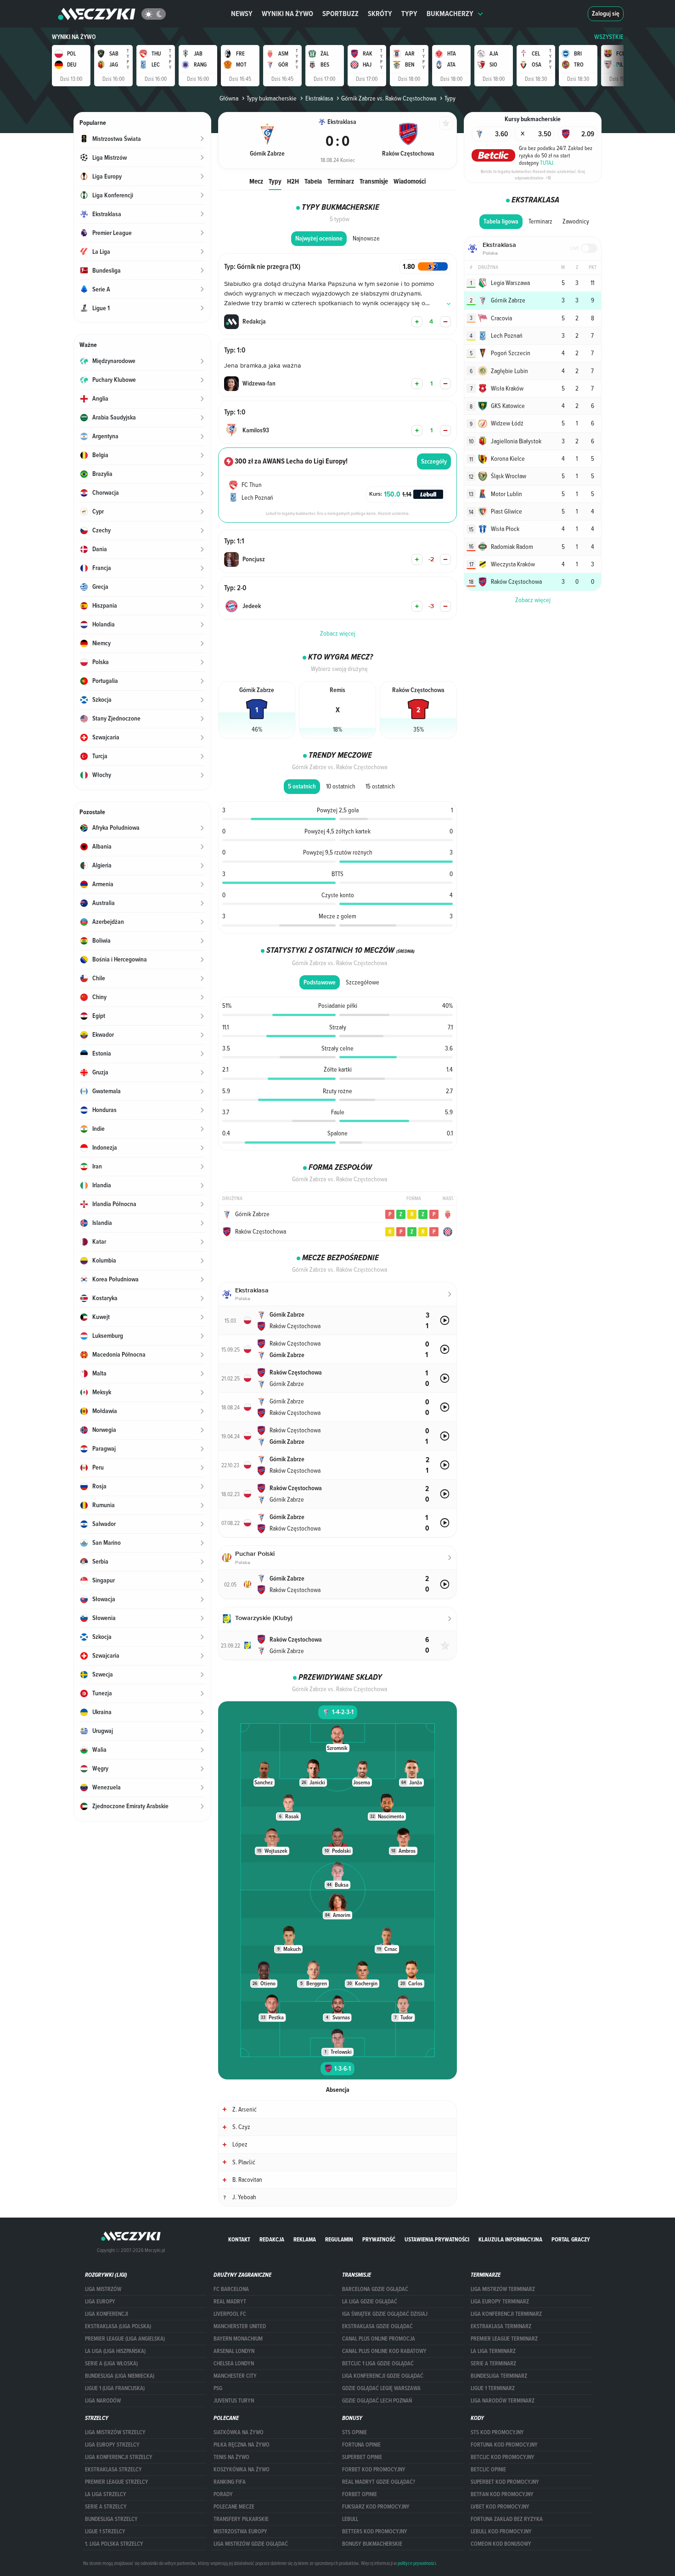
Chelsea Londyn (234, 2364)
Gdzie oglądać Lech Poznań (377, 2401)
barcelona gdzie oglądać (375, 2289)
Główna (229, 98)
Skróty (380, 14)
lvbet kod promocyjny (500, 2507)
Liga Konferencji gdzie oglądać (383, 2376)
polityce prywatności (417, 2563)
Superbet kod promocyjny (505, 2482)
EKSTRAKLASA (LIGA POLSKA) (118, 2326)
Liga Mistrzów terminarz (503, 2289)
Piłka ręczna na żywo (242, 2445)
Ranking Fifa (230, 2482)
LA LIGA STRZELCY (106, 2494)
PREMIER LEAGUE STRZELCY (117, 2482)
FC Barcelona (231, 2289)
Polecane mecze (234, 2507)
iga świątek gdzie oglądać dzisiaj (385, 2314)
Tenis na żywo (231, 2457)
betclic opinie (488, 2470)
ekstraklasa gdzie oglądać (377, 2326)
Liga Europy (100, 2302)
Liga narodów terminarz (503, 2401)
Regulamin (339, 2239)
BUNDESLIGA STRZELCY (111, 2519)
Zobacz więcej (533, 600)
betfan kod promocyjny (502, 2494)
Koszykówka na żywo (242, 2470)
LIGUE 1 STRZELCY (105, 2531)
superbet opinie (362, 2457)
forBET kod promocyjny (374, 2470)
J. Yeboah (244, 2197)
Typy (409, 14)
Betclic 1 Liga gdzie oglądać (378, 2364)
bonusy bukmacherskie (372, 2544)
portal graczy (571, 2239)
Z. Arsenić (245, 2109)
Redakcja (272, 2239)
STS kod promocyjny (497, 2432)
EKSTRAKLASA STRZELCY (113, 2470)
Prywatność (379, 2239)
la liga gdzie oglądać (370, 2302)
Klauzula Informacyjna (510, 2239)
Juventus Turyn (234, 2401)
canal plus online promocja (379, 2339)
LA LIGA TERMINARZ (493, 2351)
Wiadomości (410, 181)
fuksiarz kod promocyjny (376, 2507)
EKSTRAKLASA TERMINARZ (501, 2326)
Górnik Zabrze (252, 1214)
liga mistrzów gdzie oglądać (251, 2544)
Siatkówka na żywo (239, 2432)
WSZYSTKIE (609, 37)
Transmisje (374, 181)
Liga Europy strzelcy (112, 2445)
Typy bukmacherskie (272, 98)
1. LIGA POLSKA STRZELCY (114, 2544)
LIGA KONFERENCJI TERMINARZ (506, 2314)
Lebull (350, 2519)
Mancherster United (240, 2326)
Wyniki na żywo (287, 14)
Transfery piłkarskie (241, 2519)
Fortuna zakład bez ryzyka (507, 2519)
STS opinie (354, 2432)
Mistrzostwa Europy (240, 2531)
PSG (218, 2388)
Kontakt (239, 2239)
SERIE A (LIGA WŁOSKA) (111, 2364)
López (240, 2144)
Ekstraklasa (319, 98)
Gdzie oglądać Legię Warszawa (381, 2388)
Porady (223, 2494)
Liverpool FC (230, 2314)
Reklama (305, 2239)
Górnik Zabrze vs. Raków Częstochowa (389, 98)
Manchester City (235, 2376)
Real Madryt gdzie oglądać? (379, 2482)
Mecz (256, 181)
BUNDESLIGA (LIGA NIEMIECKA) (120, 2376)
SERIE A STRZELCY (106, 2507)
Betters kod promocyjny (375, 2531)
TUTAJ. (547, 162)
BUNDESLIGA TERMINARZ (499, 2376)
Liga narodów (103, 2401)
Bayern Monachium (238, 2339)
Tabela (313, 181)
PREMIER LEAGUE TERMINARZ (504, 2339)
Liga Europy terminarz (500, 2302)
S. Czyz (241, 2127)
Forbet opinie (360, 2494)
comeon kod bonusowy (501, 2544)
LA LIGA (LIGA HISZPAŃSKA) (115, 2351)
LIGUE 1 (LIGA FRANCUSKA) (115, 2388)
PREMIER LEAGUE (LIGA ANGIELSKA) (125, 2339)
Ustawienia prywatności (437, 2239)
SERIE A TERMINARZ (493, 2364)
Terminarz (341, 181)
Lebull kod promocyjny (501, 2531)
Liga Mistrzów (103, 2289)
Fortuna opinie (361, 2445)
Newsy (242, 14)
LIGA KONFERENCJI (107, 2314)
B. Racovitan (247, 2179)
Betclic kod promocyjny (503, 2457)
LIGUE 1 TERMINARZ (493, 2388)
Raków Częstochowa (261, 1231)
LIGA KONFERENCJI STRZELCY (119, 2457)
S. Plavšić (244, 2162)
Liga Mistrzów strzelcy (115, 2432)
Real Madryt (230, 2302)
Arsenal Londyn (234, 2351)
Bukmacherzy (450, 14)
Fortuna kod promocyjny (504, 2445)
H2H (293, 181)
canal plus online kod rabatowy (384, 2351)
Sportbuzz (340, 14)
